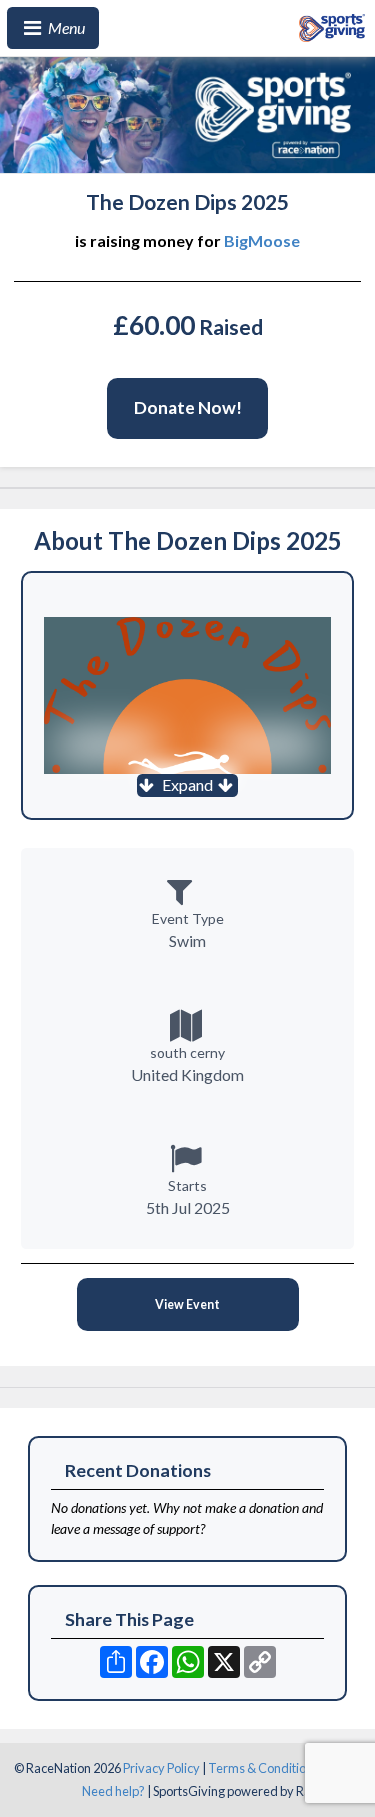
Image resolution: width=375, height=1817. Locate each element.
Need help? (113, 1791)
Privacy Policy (161, 1768)
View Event (187, 1304)
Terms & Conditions (263, 1768)
